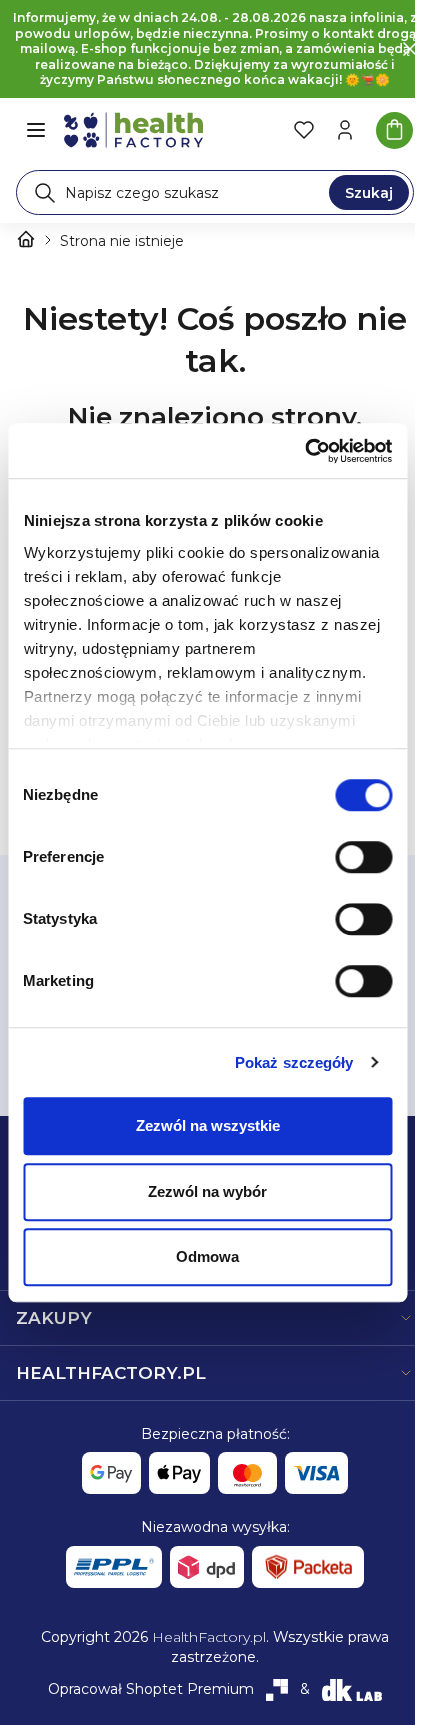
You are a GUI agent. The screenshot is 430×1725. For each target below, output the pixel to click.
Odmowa (207, 1256)
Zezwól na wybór (207, 1191)
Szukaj (369, 193)
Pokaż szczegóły (294, 1062)
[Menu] (36, 130)
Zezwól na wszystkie (208, 1125)
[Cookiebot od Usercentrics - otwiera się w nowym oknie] (304, 451)
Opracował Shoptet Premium (151, 1689)
